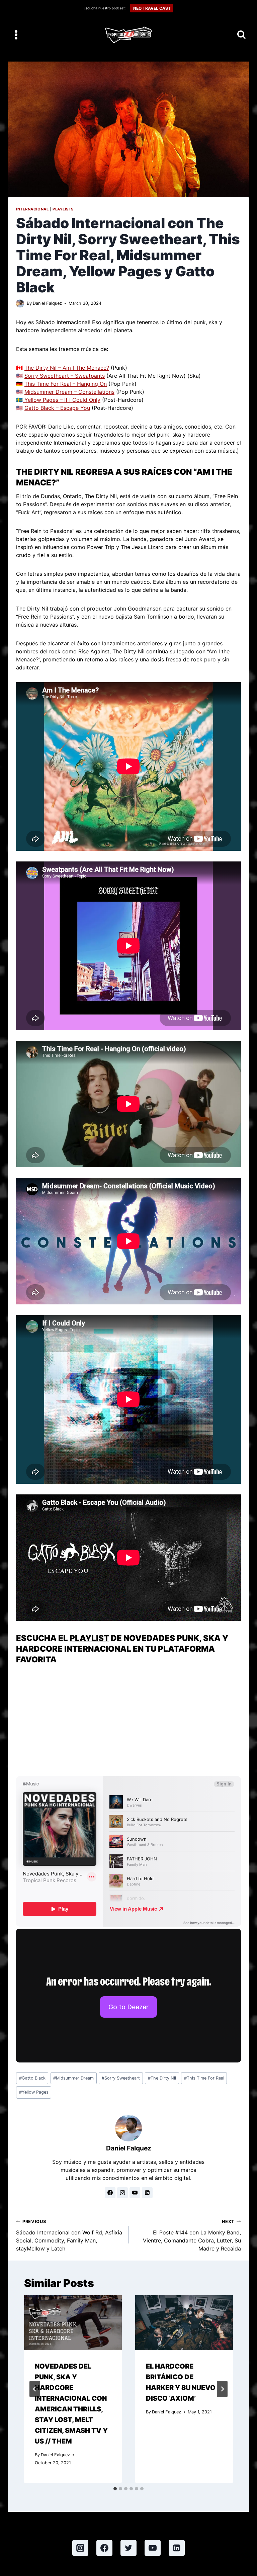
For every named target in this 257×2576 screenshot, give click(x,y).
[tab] (115, 2489)
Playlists (63, 209)
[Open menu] (16, 35)
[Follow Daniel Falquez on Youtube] (135, 2193)
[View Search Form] (241, 35)
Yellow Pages (34, 2092)
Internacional (32, 209)
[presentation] (73, 2323)
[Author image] (20, 303)
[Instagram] (80, 2548)
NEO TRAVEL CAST (152, 8)
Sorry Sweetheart (121, 2078)
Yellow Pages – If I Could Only (62, 400)
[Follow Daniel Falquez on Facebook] (110, 2193)
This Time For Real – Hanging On (66, 384)
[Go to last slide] (35, 2389)
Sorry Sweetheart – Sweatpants (65, 376)
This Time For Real (204, 2078)
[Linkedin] (177, 2548)
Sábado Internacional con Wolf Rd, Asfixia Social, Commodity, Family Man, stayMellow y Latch (69, 2235)
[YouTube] (153, 2548)
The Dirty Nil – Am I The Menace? (67, 368)
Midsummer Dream (73, 2078)
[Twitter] (128, 2548)
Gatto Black (32, 2078)
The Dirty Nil (162, 2078)
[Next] (222, 2389)
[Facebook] (104, 2548)
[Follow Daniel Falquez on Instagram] (122, 2193)
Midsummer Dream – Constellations (69, 392)
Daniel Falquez (47, 303)
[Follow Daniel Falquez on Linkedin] (147, 2193)
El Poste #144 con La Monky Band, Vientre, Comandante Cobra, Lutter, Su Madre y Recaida (192, 2235)
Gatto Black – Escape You (57, 408)
